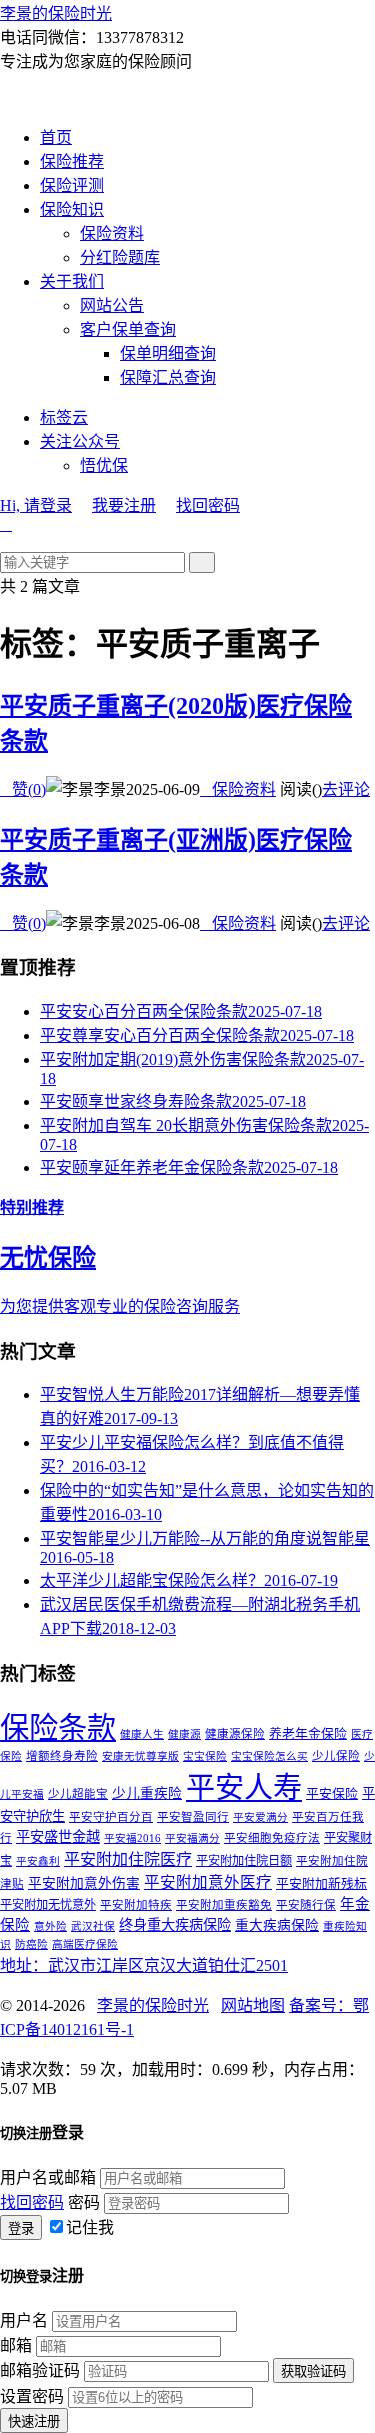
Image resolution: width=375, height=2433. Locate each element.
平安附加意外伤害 (84, 1883)
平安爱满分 (260, 1817)
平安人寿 (244, 1788)
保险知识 (72, 209)
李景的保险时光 (56, 13)
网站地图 (253, 2005)
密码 (84, 2202)
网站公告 (112, 305)
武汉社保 (93, 1926)
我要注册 (124, 505)
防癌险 (31, 1944)
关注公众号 (80, 441)
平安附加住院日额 (244, 1861)
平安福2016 (132, 1838)
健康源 (184, 1734)
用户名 (24, 2320)
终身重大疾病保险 (175, 1925)
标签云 (64, 417)
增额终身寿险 (62, 1756)
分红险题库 (120, 257)
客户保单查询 (128, 329)
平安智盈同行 (193, 1817)
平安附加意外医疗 (208, 1882)
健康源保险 (235, 1734)
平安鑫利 (38, 1861)
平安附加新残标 (321, 1884)
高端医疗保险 (85, 1944)
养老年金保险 (308, 1734)
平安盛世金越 (58, 1837)
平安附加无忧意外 (48, 1905)
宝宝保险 (205, 1756)
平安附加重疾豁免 (224, 1905)
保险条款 (58, 1728)
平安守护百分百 (111, 1817)
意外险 (50, 1926)
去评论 (346, 789)
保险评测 (72, 185)
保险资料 (112, 233)
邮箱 (16, 2345)
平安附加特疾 (136, 1905)
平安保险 (332, 1794)
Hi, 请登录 (36, 505)
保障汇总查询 (168, 377)
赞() (23, 789)
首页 (56, 137)
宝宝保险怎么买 (269, 1756)
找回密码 (208, 505)
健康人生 (142, 1734)
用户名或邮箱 (48, 2177)
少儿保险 (336, 1756)
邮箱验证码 (40, 2370)
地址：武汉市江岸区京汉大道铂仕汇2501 (144, 1965)
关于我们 (72, 281)
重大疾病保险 (277, 1925)
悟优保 (104, 465)
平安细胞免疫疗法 (272, 1838)
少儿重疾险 (147, 1793)
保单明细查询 (168, 353)
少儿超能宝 (78, 1794)
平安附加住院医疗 (128, 1859)
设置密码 (32, 2396)
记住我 (90, 2227)
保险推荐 (72, 161)
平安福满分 (192, 1838)
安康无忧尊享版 (140, 1756)
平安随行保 (306, 1905)
